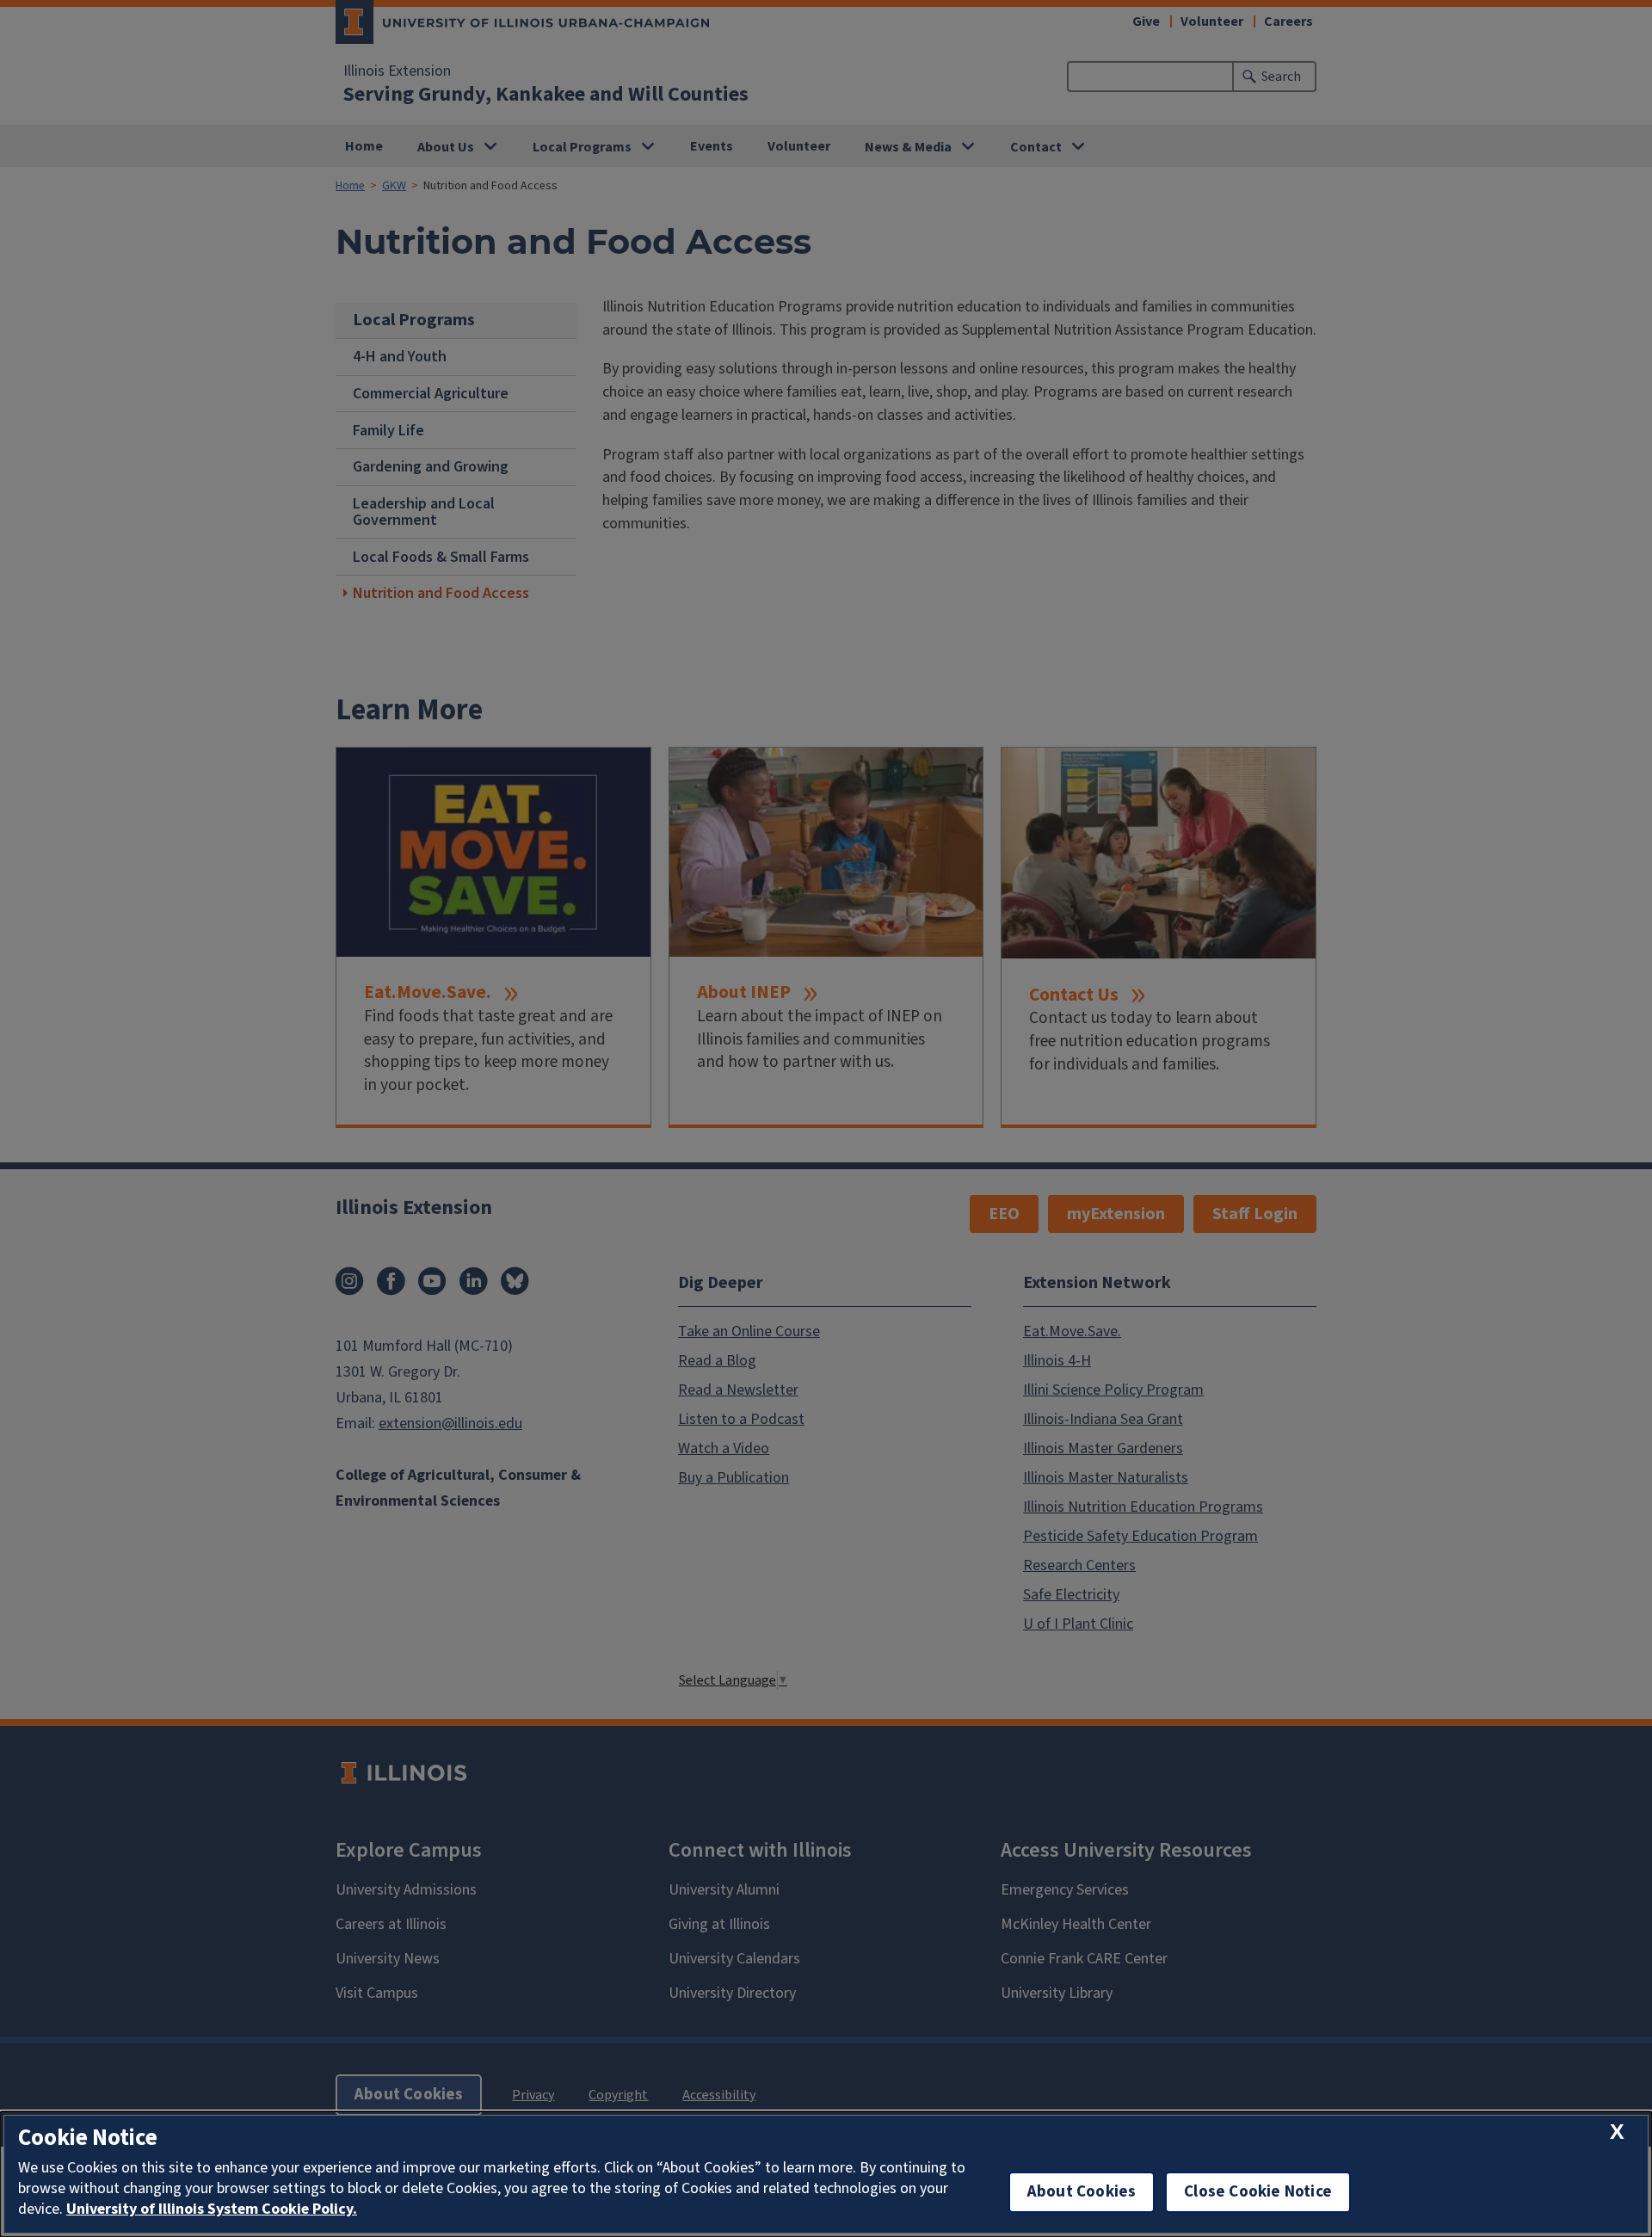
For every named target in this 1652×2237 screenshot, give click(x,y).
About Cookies (1082, 2192)
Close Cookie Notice (1258, 2192)
